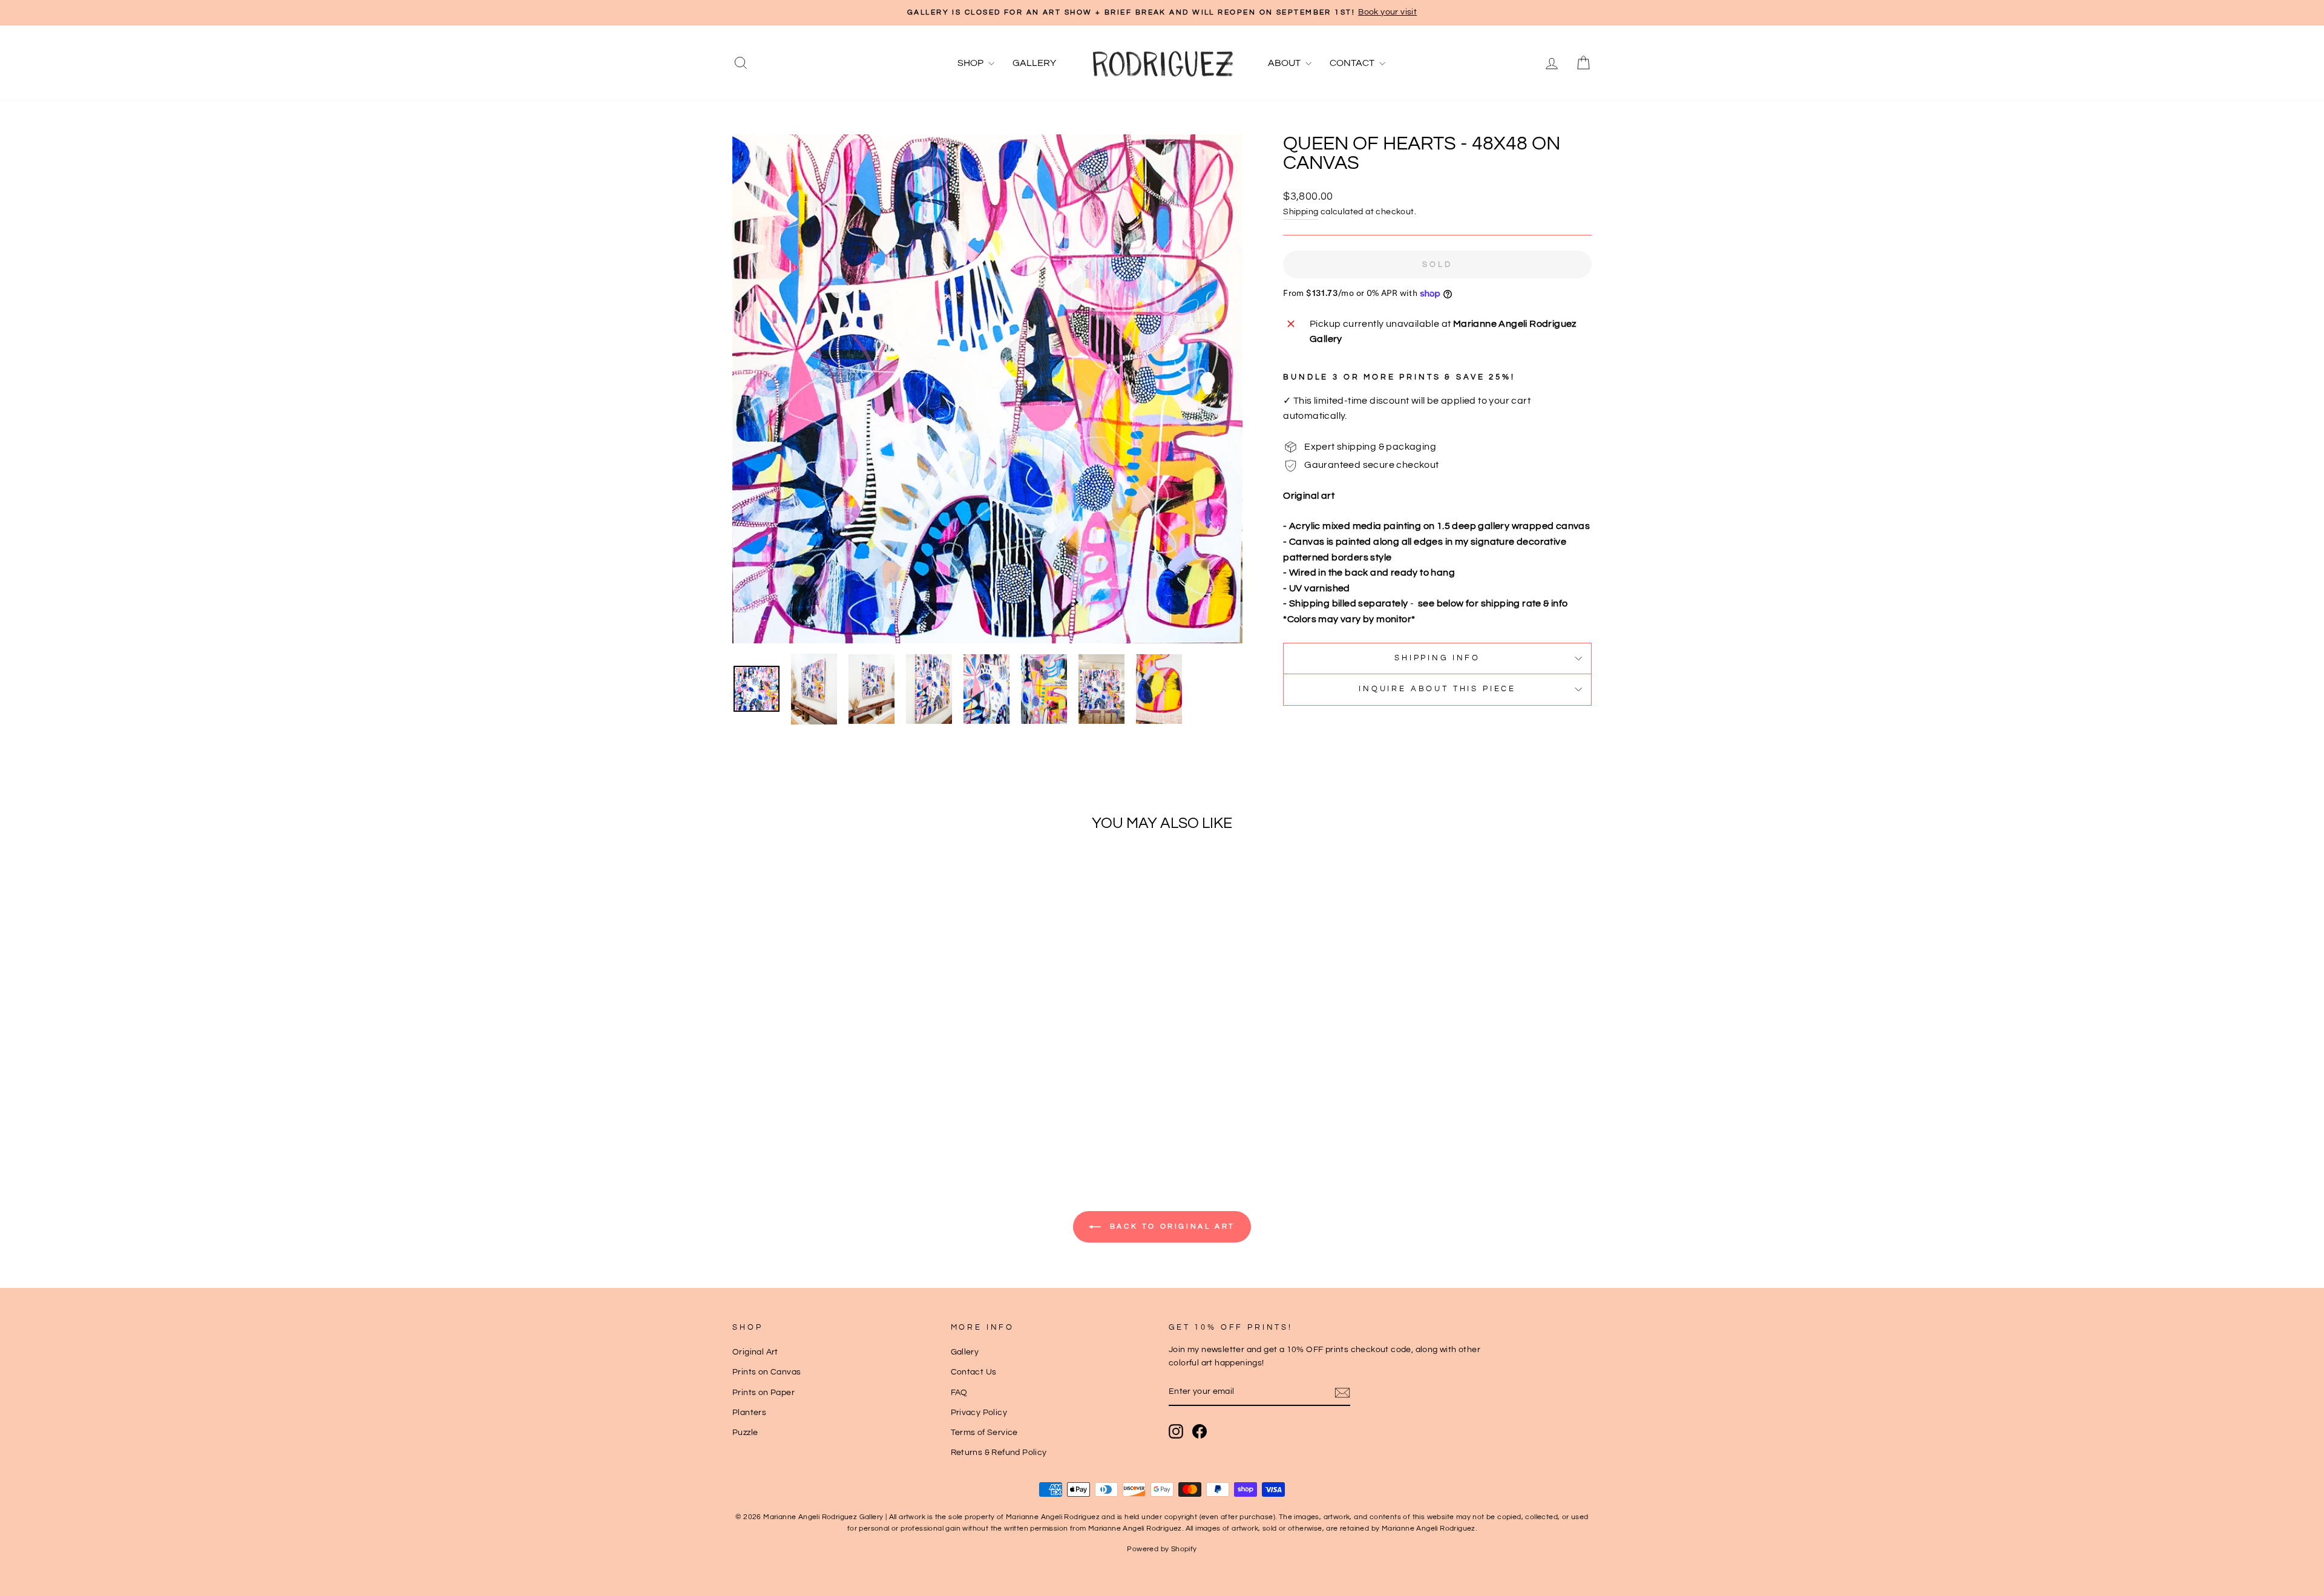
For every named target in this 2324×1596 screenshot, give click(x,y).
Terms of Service (984, 1433)
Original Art (755, 1352)
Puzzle (745, 1433)
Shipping (1301, 212)
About (1285, 63)
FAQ (959, 1393)
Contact (1353, 63)
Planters (749, 1413)
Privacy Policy (979, 1413)
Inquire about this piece (1437, 689)
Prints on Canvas (766, 1372)
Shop (971, 63)
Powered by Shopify (1162, 1549)
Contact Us (974, 1372)
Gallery (1034, 63)
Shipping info (1437, 658)
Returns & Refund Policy (999, 1453)
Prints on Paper (763, 1393)
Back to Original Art (1170, 1227)
